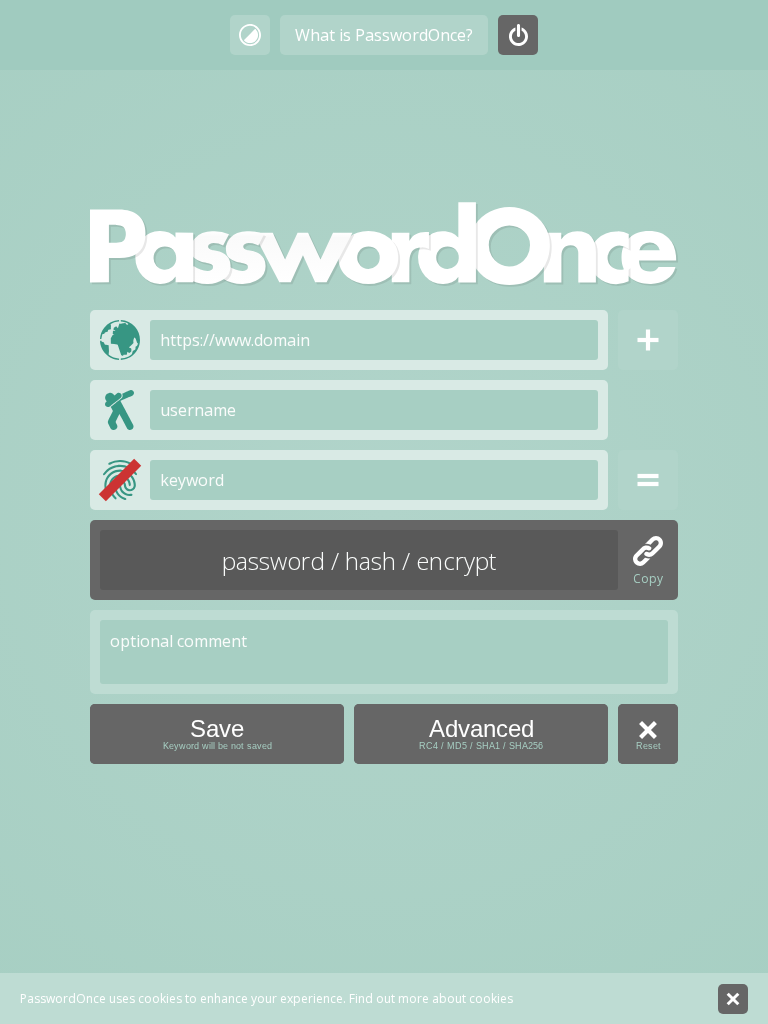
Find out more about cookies (431, 998)
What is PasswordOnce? (384, 35)
